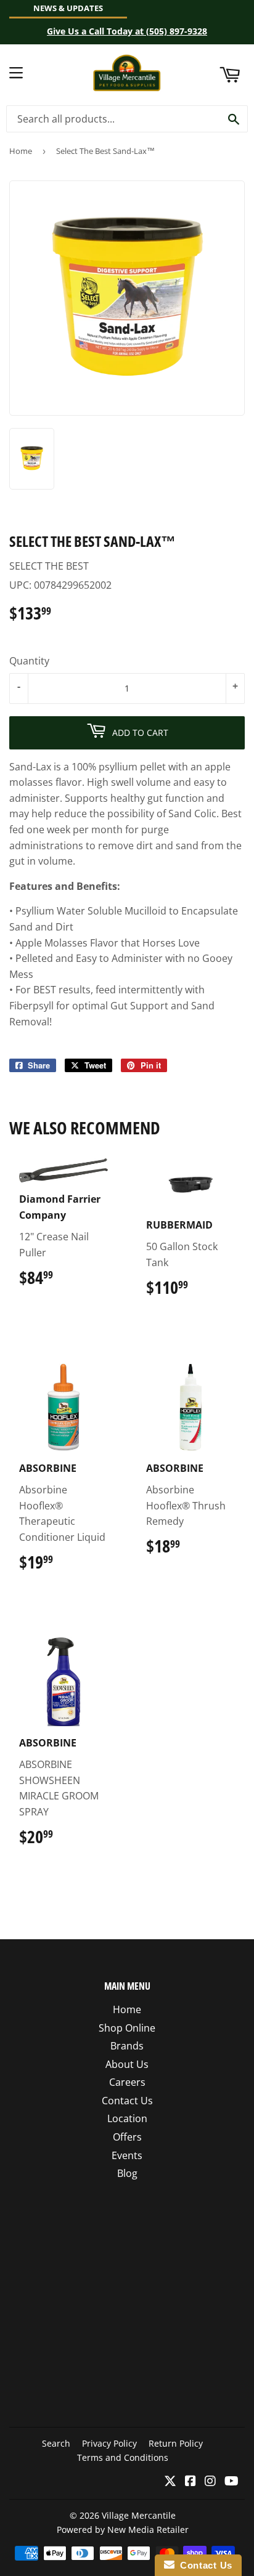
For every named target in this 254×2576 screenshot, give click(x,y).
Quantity (29, 661)
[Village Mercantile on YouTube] (231, 2482)
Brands (127, 2046)
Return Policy (176, 2443)
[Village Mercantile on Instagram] (210, 2482)
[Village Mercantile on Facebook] (190, 2482)
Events (127, 2155)
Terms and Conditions (123, 2457)
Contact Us (127, 2101)
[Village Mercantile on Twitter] (170, 2482)
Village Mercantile (139, 2515)
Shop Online (127, 2028)
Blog (127, 2173)
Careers (127, 2082)
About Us (127, 2064)
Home (21, 151)
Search (56, 2443)
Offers (127, 2137)
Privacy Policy (109, 2443)
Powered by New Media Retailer (123, 2530)
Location (127, 2118)
